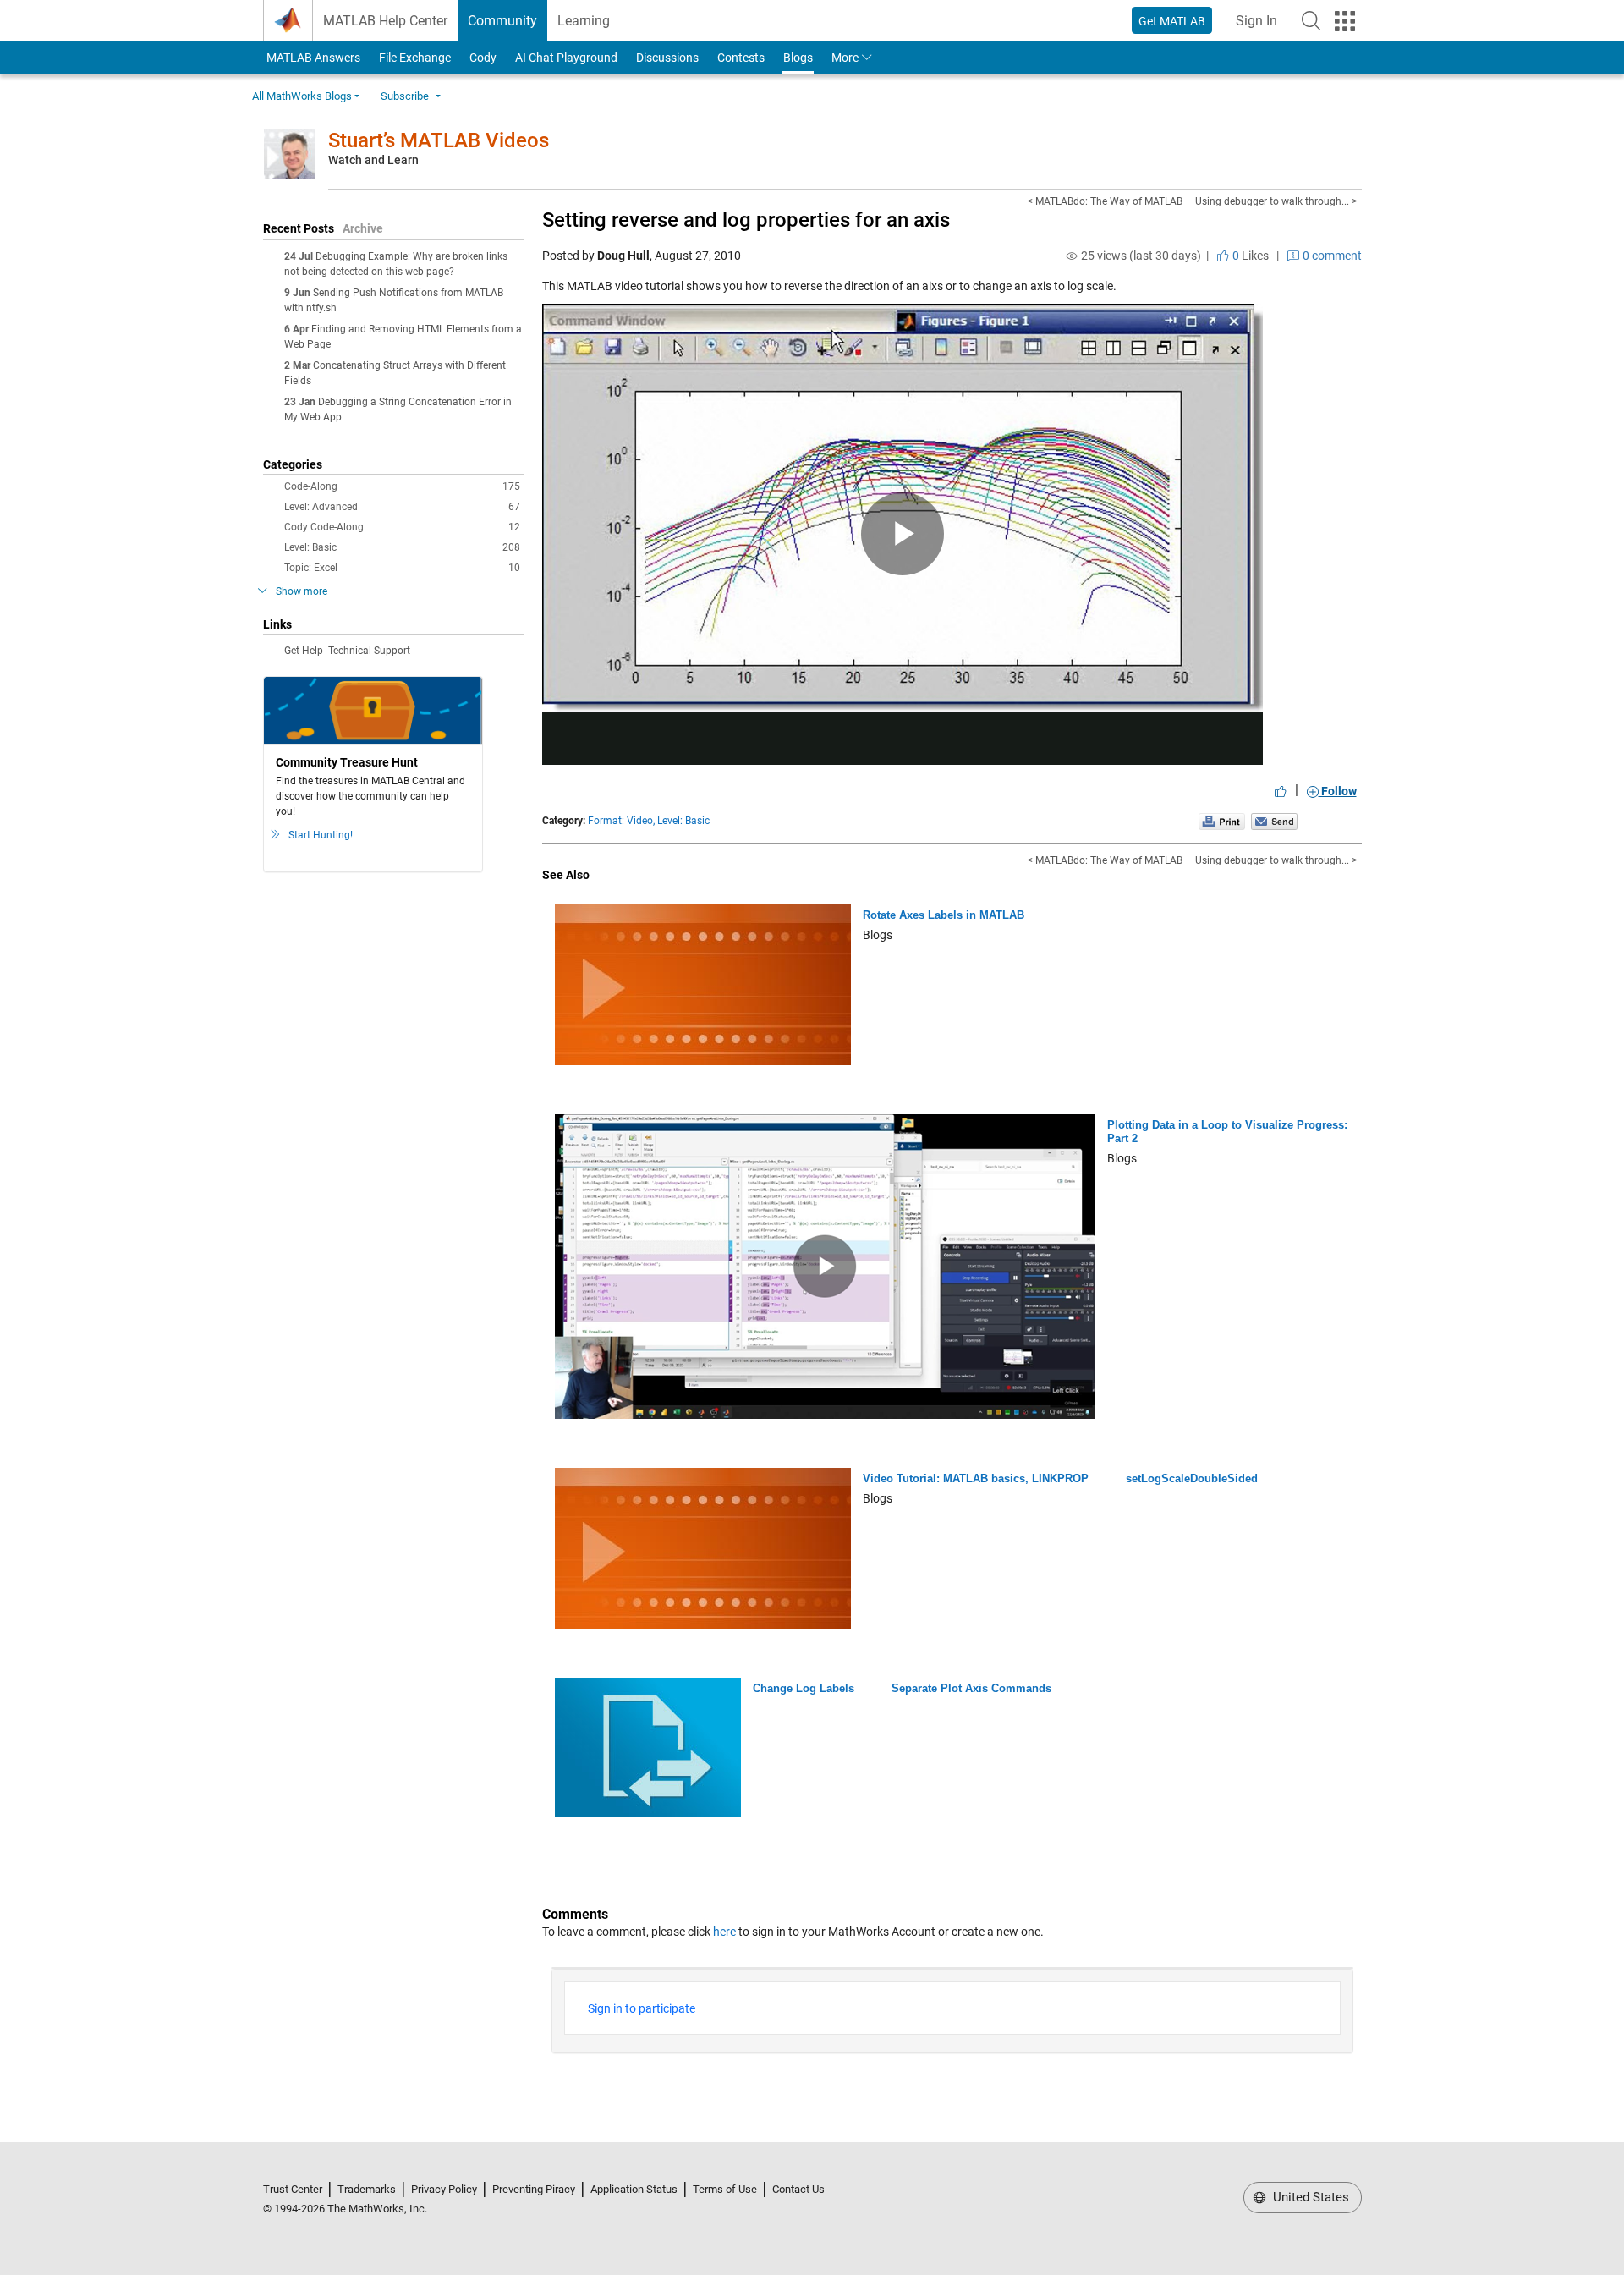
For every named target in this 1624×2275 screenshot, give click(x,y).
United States (1309, 2197)
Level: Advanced (402, 507)
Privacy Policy (444, 2189)
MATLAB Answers (312, 58)
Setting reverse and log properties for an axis (746, 220)
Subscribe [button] (405, 96)
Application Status (634, 2189)
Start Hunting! (321, 835)
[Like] (1281, 791)
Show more (302, 591)
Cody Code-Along (402, 527)
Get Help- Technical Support (347, 651)
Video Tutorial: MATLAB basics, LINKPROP (976, 1478)
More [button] (845, 58)
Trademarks (367, 2189)
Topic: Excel (402, 568)
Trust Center (293, 2189)
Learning (584, 21)
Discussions (667, 58)
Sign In (1262, 26)
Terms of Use (725, 2189)
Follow (1338, 791)
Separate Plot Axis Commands (971, 1688)
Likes (1249, 256)
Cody (483, 58)
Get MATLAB (1172, 21)
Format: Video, (621, 821)
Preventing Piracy (534, 2189)
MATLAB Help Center (385, 21)
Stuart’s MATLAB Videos (439, 140)
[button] (1311, 20)
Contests (741, 58)
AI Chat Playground (566, 58)
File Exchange (415, 58)
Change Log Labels (804, 1688)
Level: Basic (402, 547)
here (724, 1932)
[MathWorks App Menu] (1345, 21)
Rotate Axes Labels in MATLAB (944, 915)
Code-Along (402, 486)
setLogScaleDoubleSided (1192, 1478)
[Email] (1274, 821)
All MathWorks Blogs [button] (302, 96)
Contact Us (798, 2189)
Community (502, 21)
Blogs (798, 58)
